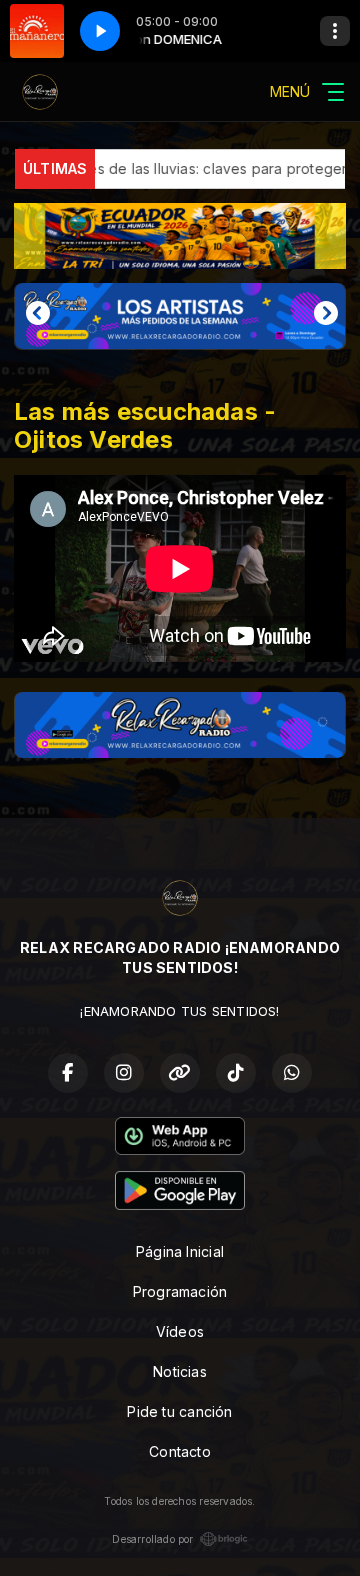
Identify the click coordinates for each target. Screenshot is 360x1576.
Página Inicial (180, 1251)
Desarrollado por (152, 1539)
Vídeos (180, 1331)
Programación (180, 1291)
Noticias (180, 1371)
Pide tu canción (179, 1411)
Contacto (180, 1451)
